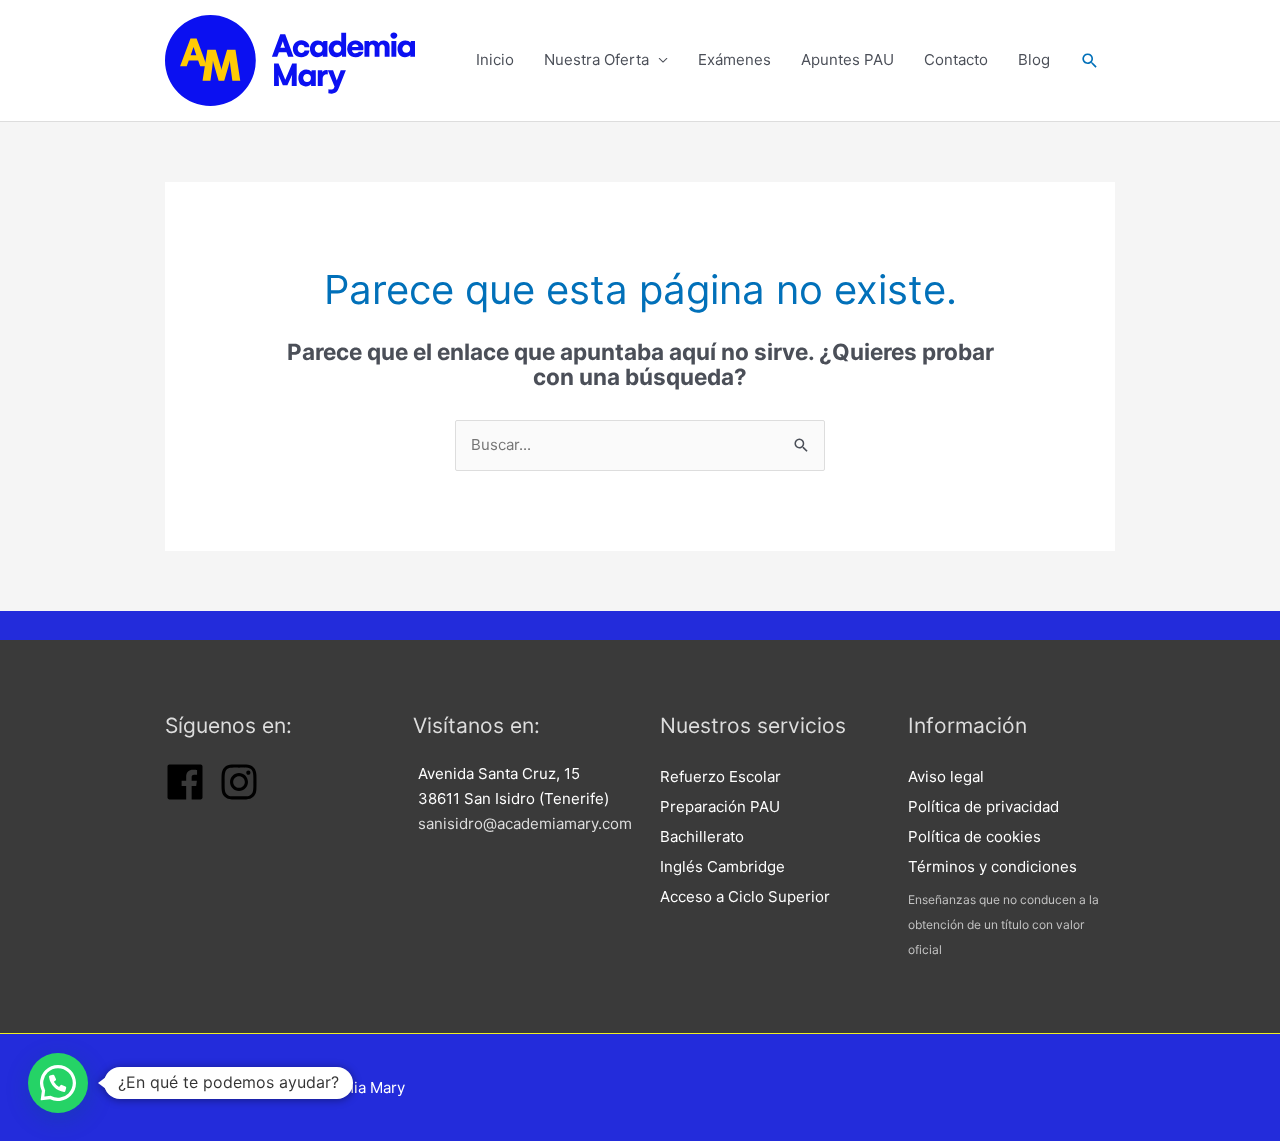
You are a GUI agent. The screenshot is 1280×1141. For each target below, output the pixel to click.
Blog (1034, 59)
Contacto (956, 59)
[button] (1090, 60)
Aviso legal (946, 776)
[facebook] (185, 796)
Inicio (495, 59)
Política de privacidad (983, 806)
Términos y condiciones (992, 866)
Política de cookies (974, 836)
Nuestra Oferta (596, 59)
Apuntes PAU (847, 59)
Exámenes (734, 59)
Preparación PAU (720, 806)
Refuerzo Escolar (720, 776)
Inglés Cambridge (722, 866)
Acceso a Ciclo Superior (745, 896)
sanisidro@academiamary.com (525, 823)
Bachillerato (702, 836)
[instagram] (239, 796)
